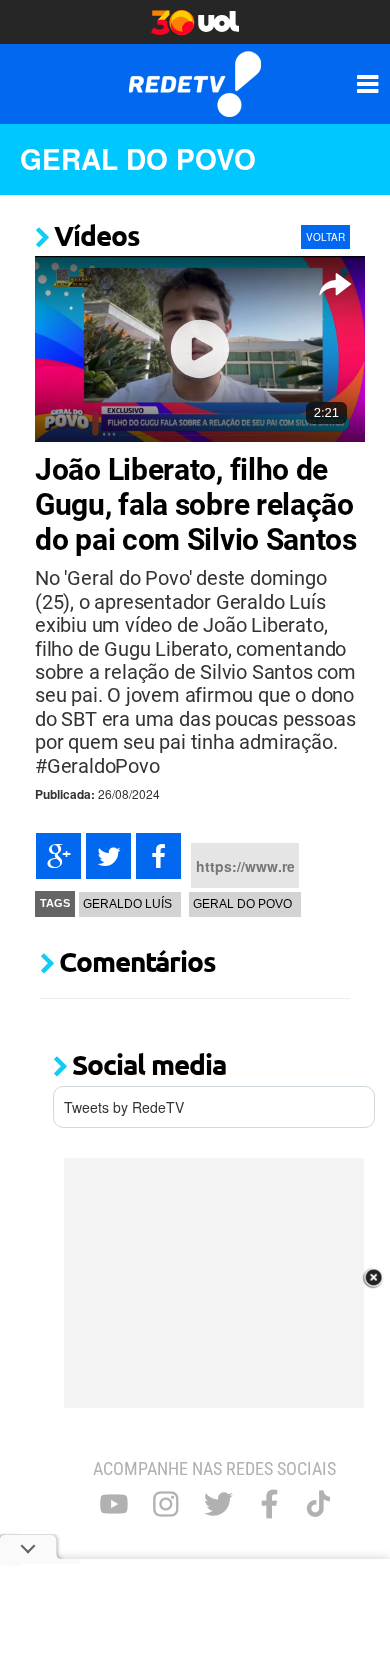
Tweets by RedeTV (124, 1107)
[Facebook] (158, 856)
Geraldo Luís (127, 904)
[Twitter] (108, 856)
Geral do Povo (138, 158)
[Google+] (58, 856)
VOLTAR (325, 237)
